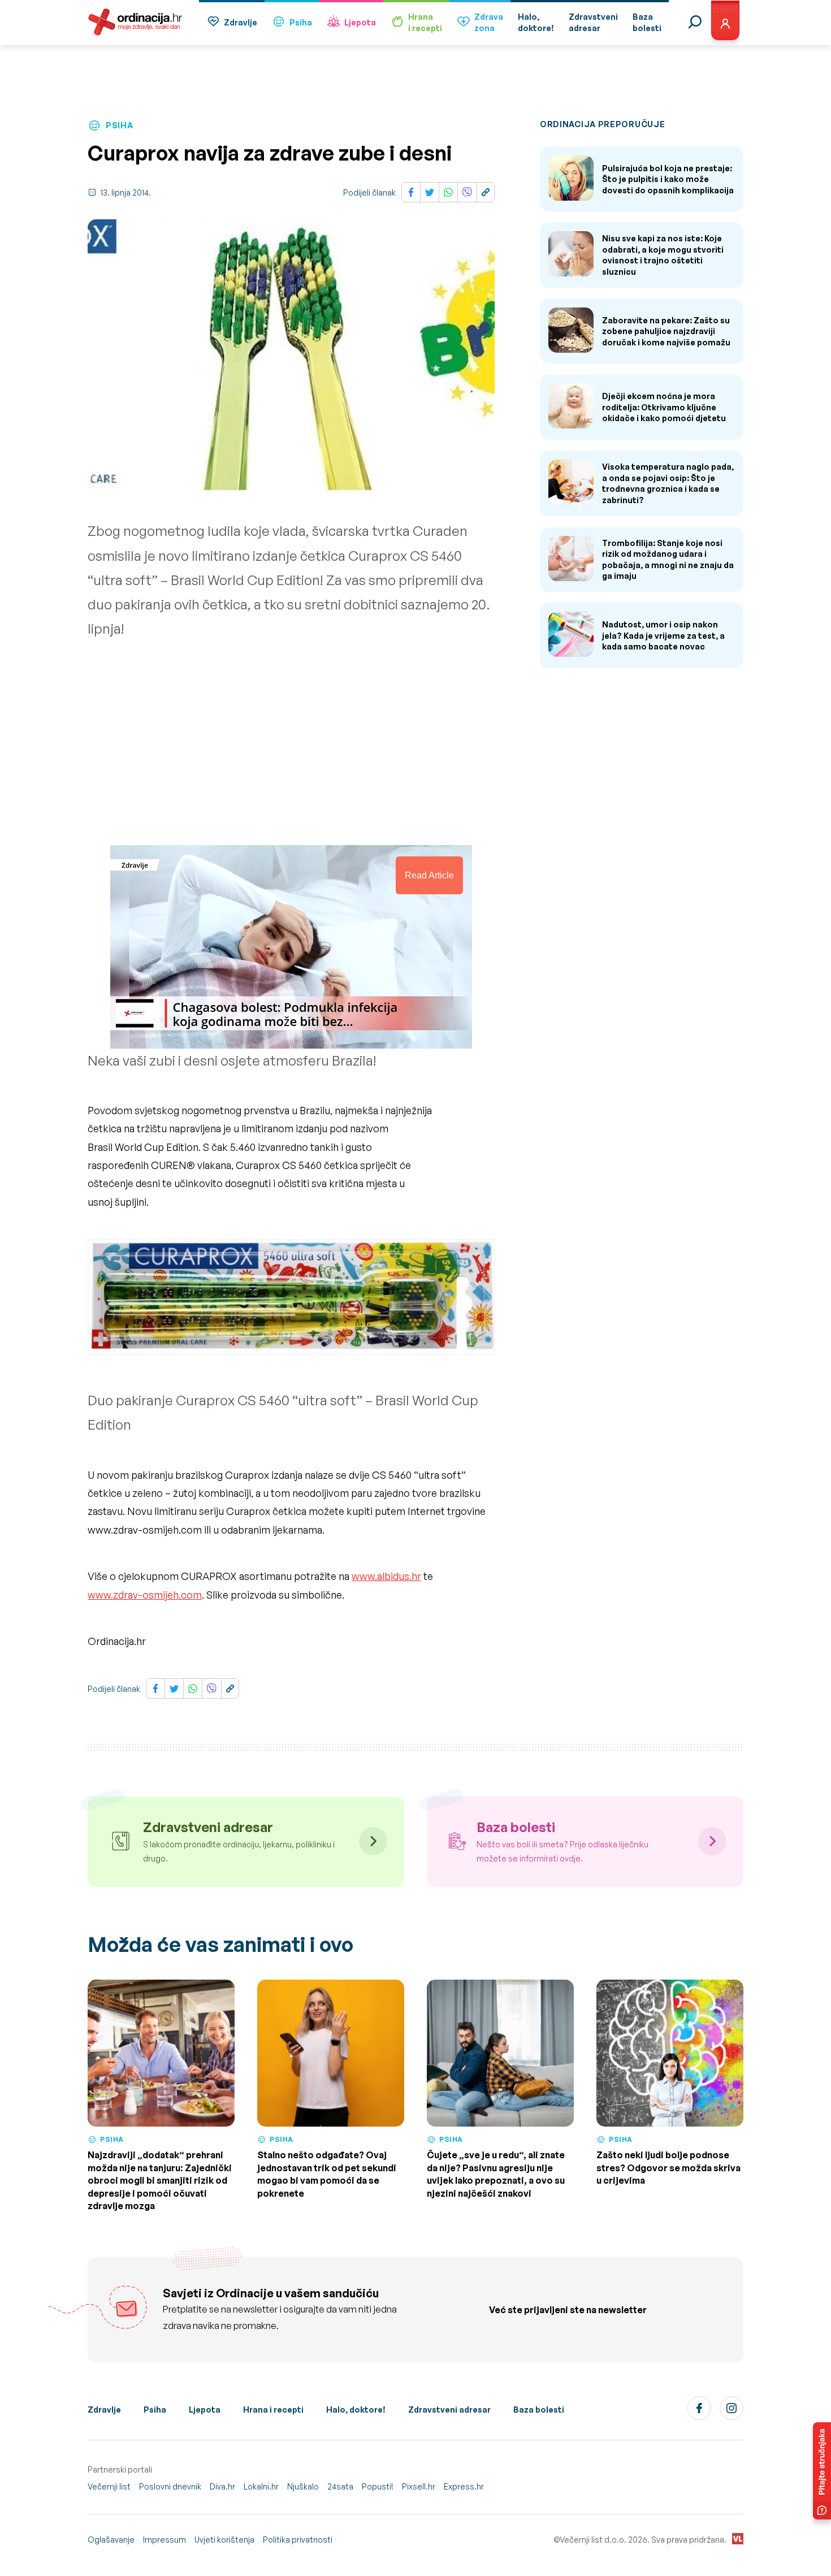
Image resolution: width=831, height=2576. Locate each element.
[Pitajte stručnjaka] (822, 2471)
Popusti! (378, 2486)
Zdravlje (241, 22)
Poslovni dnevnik (170, 2486)
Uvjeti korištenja (224, 2540)
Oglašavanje (111, 2540)
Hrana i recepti (273, 2410)
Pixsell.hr (419, 2486)
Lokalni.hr (261, 2486)
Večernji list (109, 2486)
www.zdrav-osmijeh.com (145, 1595)
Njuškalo (303, 2486)
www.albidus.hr (386, 1576)
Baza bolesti (539, 2410)
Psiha (301, 22)
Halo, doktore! (356, 2410)
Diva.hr (222, 2486)
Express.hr (464, 2486)
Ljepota (360, 22)
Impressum (165, 2540)
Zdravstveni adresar (449, 2410)
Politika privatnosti (298, 2540)
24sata (340, 2486)
